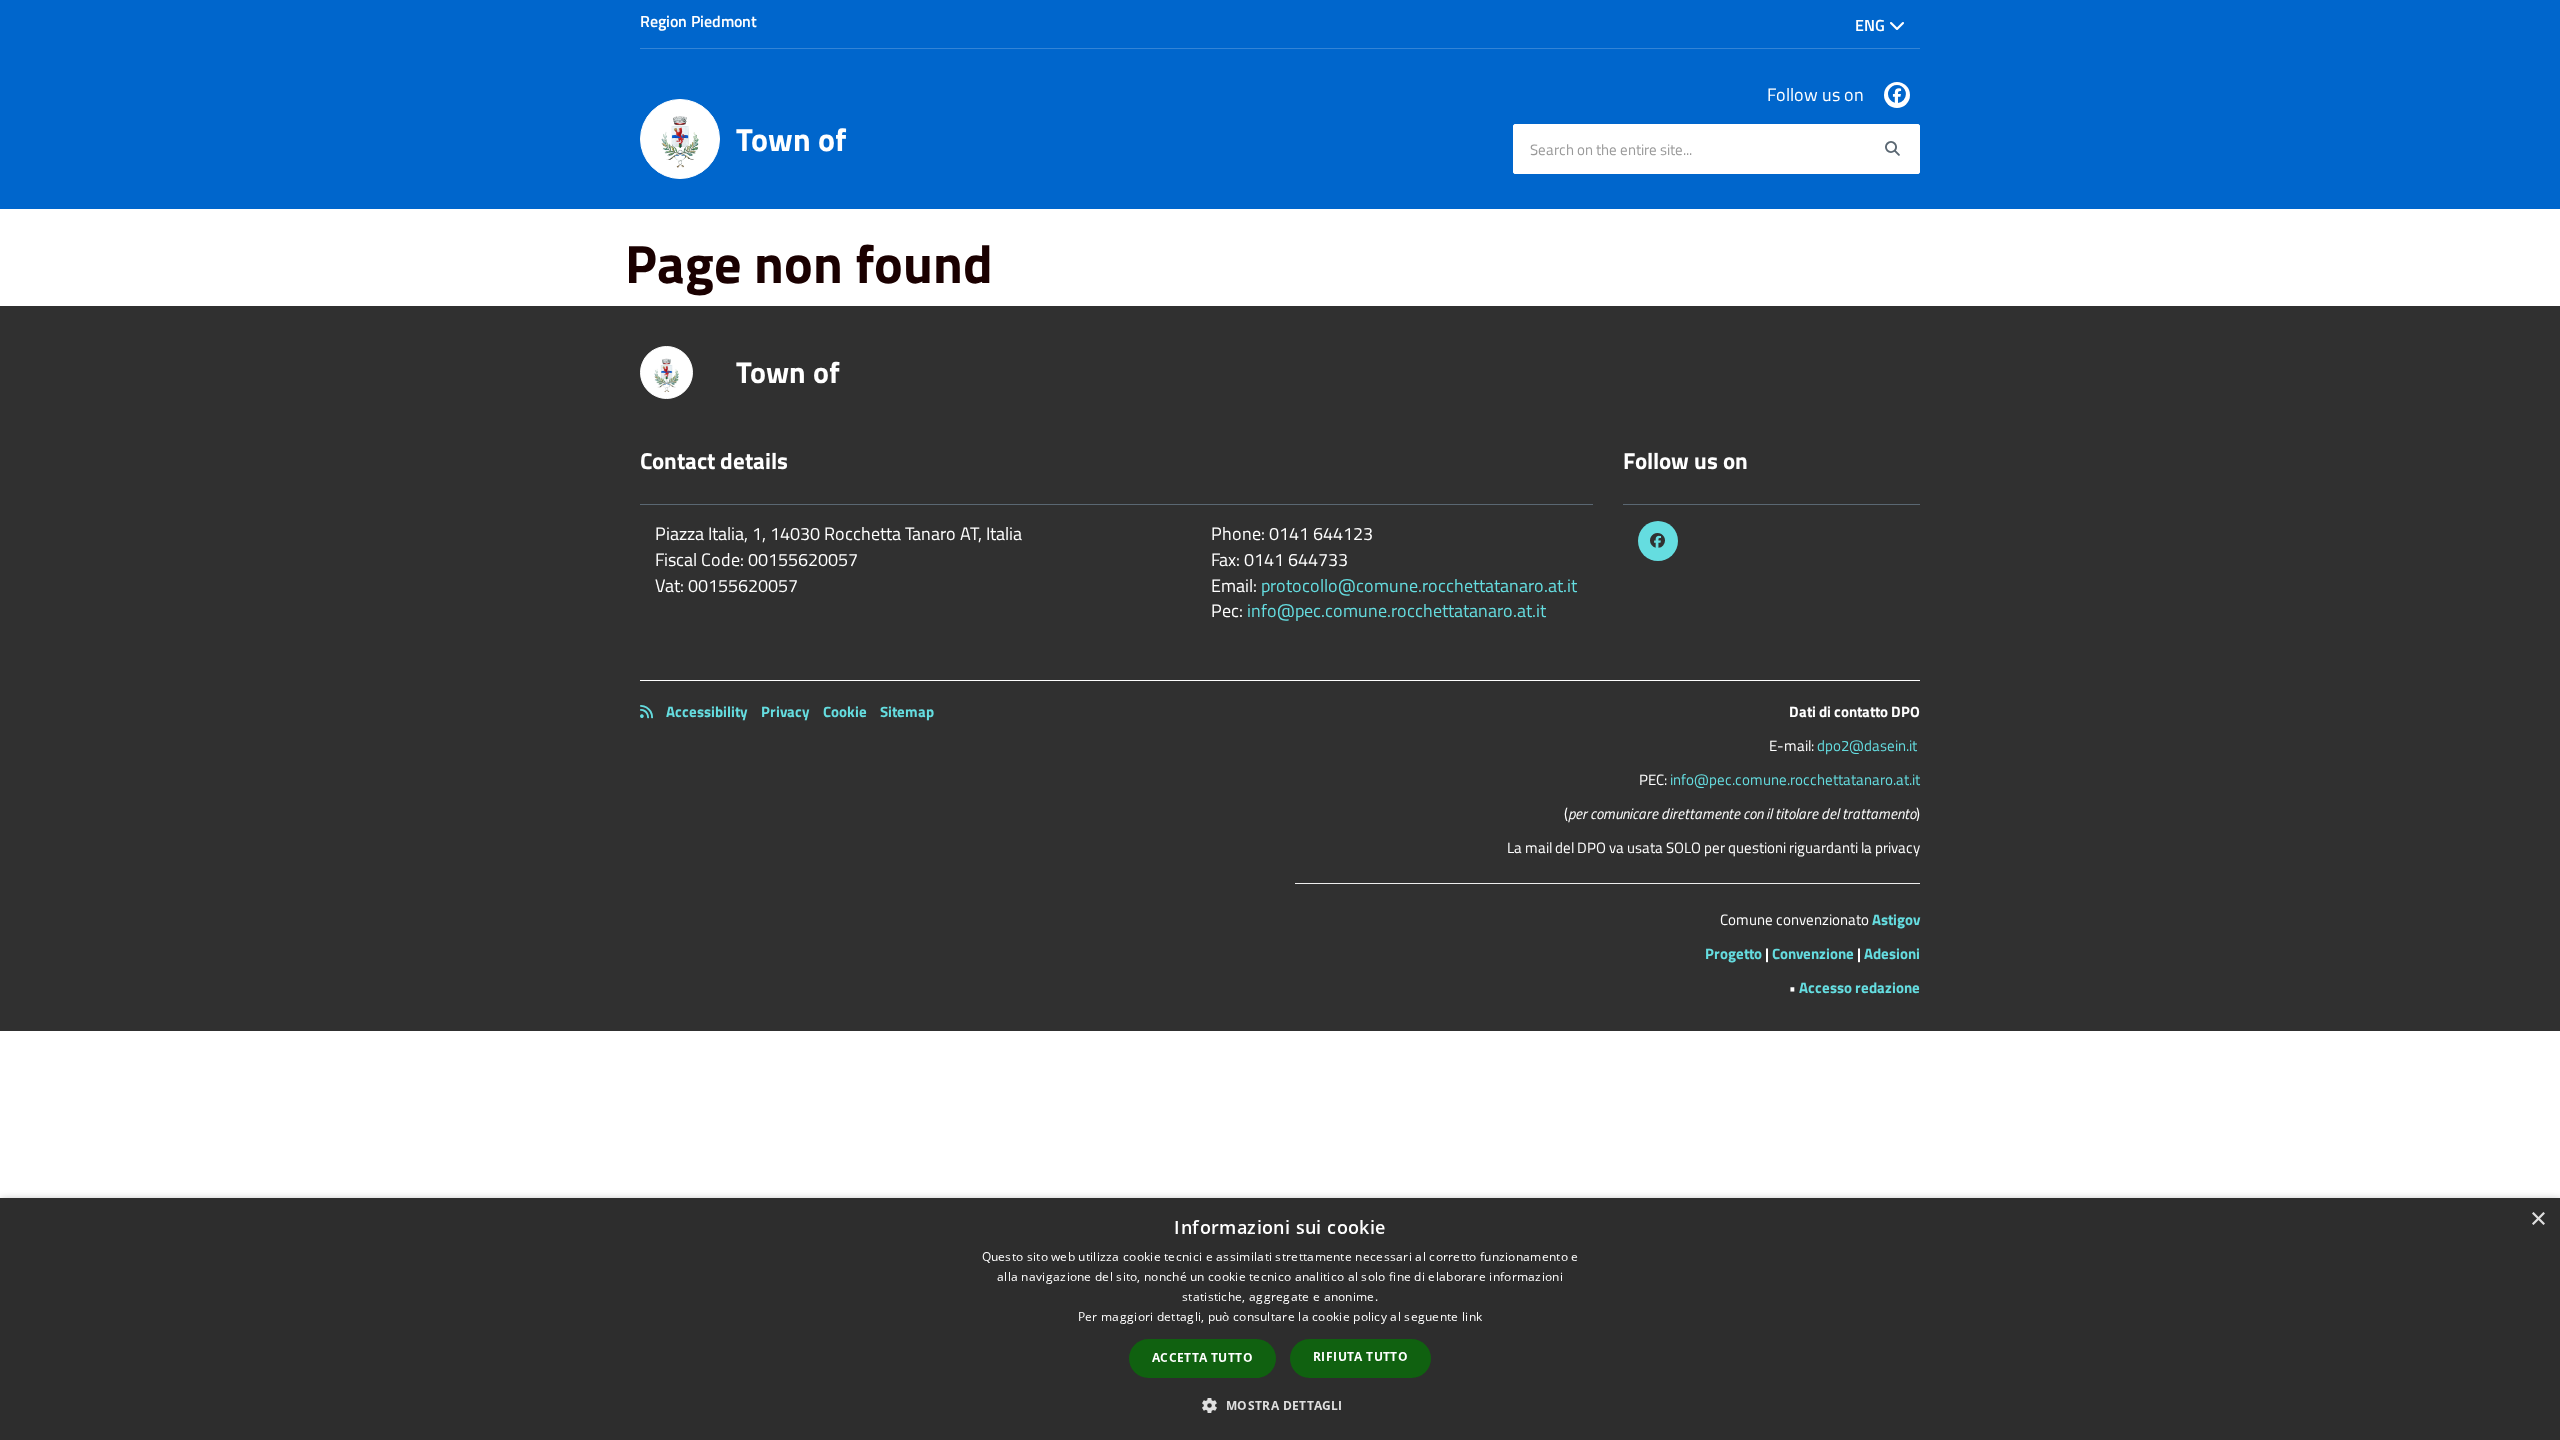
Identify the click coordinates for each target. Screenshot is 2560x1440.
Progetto (1733, 953)
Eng (1872, 25)
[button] (1279, 1404)
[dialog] (1280, 1319)
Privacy (785, 711)
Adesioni (1892, 953)
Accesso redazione (1859, 987)
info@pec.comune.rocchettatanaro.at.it (1396, 610)
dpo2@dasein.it (1867, 745)
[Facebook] (1897, 95)
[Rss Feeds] (646, 711)
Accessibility (707, 711)
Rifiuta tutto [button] (1360, 1356)
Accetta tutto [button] (1202, 1357)
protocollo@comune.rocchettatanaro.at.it (1419, 585)
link (1472, 1316)
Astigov (1896, 919)
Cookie (845, 711)
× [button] (2537, 1219)
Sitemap (907, 711)
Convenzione (1813, 953)
